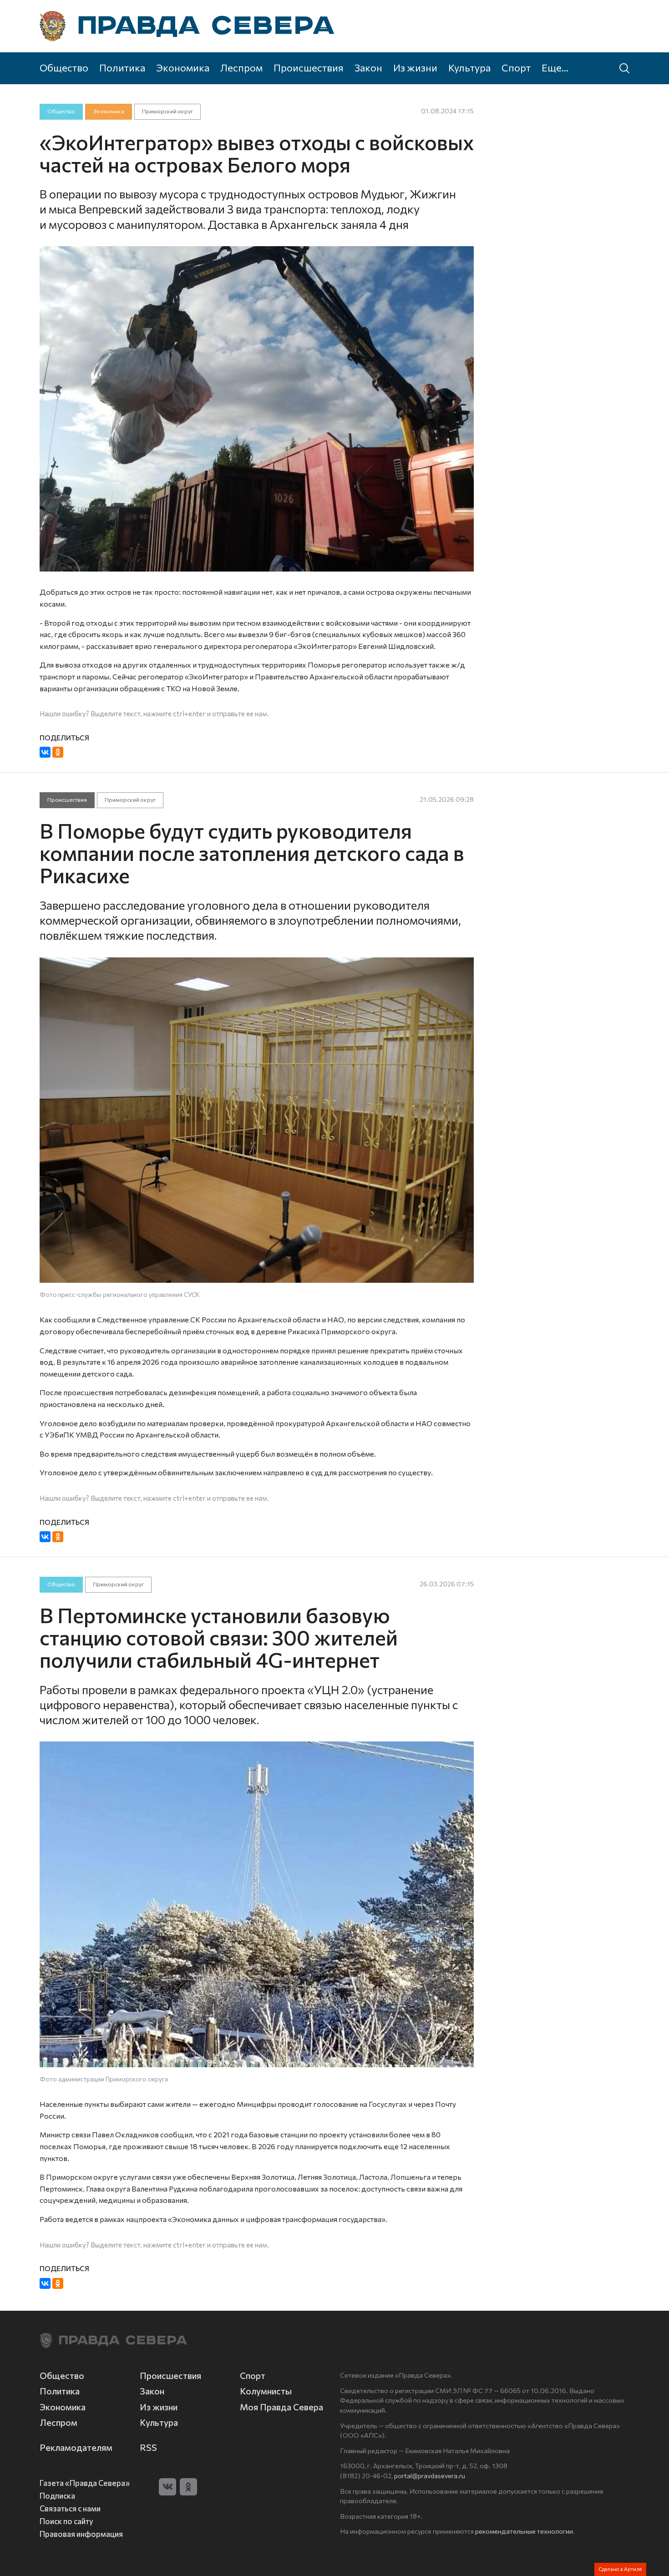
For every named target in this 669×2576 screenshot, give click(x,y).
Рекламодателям (76, 2447)
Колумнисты (266, 2391)
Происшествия (309, 67)
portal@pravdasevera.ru (430, 2475)
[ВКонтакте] (45, 752)
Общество (64, 67)
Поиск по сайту (66, 2521)
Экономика (183, 67)
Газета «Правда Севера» (85, 2483)
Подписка (57, 2495)
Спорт (516, 67)
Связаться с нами (70, 2508)
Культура (469, 67)
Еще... (555, 67)
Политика (122, 67)
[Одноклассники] (58, 752)
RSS (148, 2447)
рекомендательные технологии (524, 2531)
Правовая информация (81, 2534)
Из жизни (415, 67)
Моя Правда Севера (281, 2407)
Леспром (241, 67)
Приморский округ (167, 111)
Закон (368, 67)
